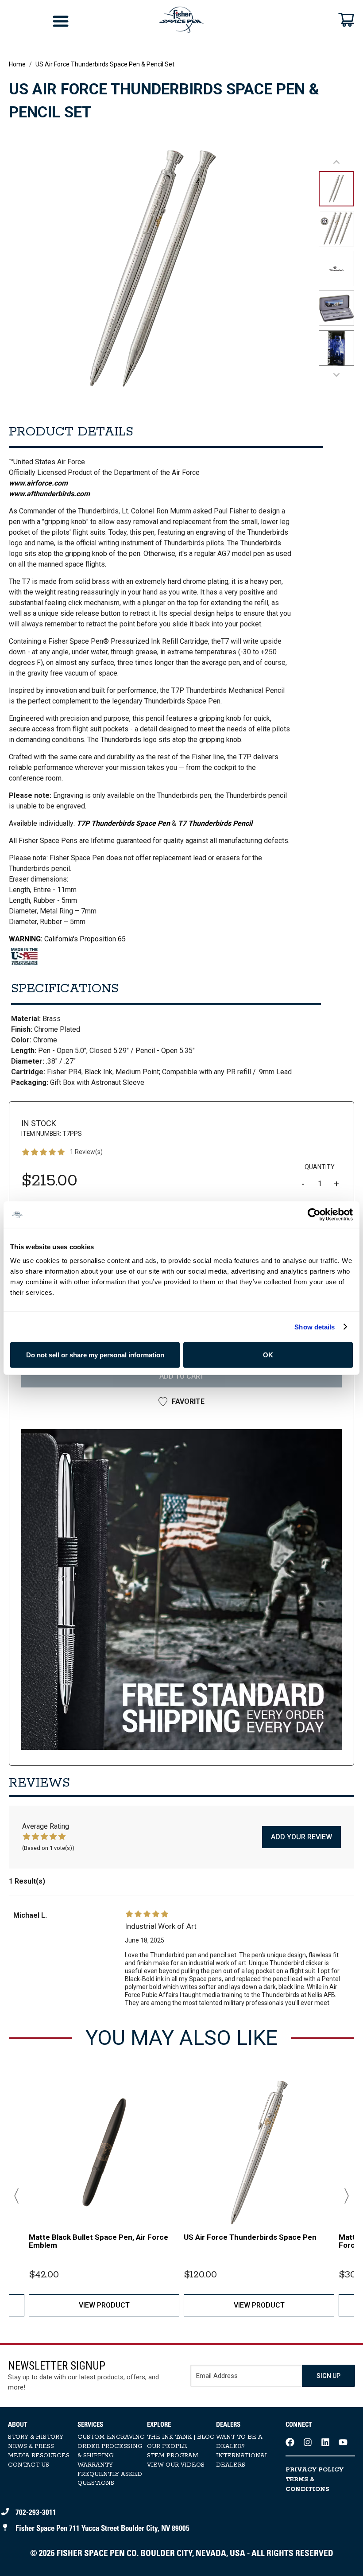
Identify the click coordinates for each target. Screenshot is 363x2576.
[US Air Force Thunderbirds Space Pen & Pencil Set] (181, 1589)
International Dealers (242, 2460)
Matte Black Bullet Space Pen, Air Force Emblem (98, 2241)
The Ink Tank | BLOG (181, 2437)
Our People (167, 2446)
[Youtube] (343, 2442)
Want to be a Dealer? (239, 2442)
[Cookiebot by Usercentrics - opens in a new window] (314, 1214)
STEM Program (173, 2456)
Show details (315, 1327)
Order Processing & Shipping (110, 2451)
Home (17, 64)
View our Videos (176, 2465)
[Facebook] (290, 2442)
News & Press (31, 2446)
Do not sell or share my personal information (95, 1355)
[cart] (346, 19)
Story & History (36, 2437)
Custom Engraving (111, 2437)
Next (343, 2196)
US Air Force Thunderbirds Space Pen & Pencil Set (105, 64)
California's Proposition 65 (67, 939)
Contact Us (29, 2465)
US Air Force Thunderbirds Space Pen (250, 2237)
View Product (104, 2305)
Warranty (95, 2465)
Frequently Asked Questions (110, 2479)
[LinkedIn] (325, 2442)
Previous (20, 2196)
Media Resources (39, 2456)
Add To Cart (182, 1376)
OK (268, 1355)
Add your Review (301, 1837)
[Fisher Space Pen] (181, 20)
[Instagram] (308, 2442)
